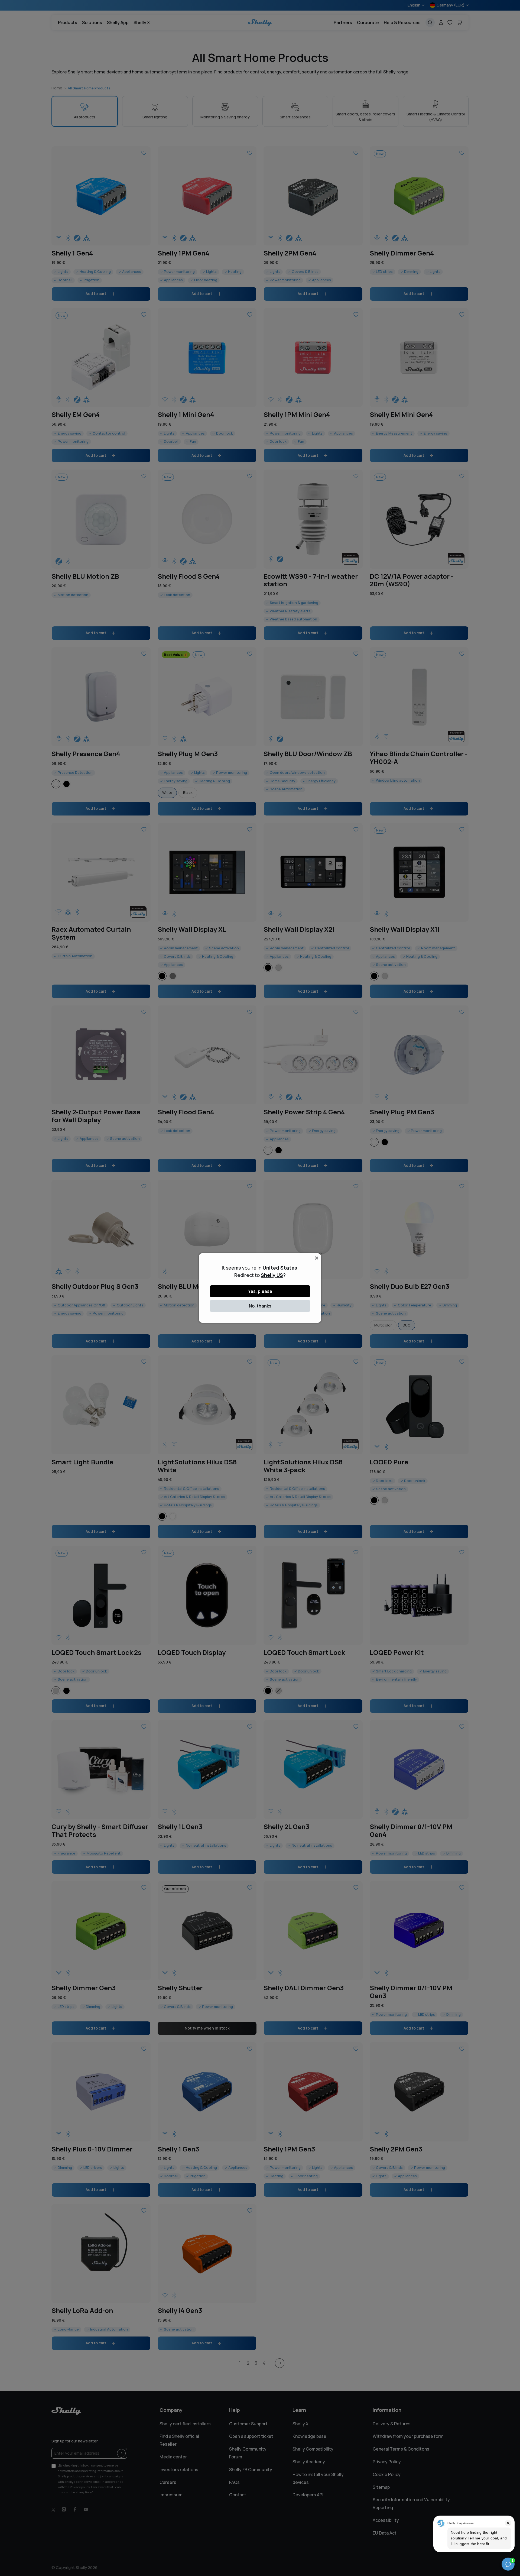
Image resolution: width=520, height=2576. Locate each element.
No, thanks (260, 1306)
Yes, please (260, 1291)
